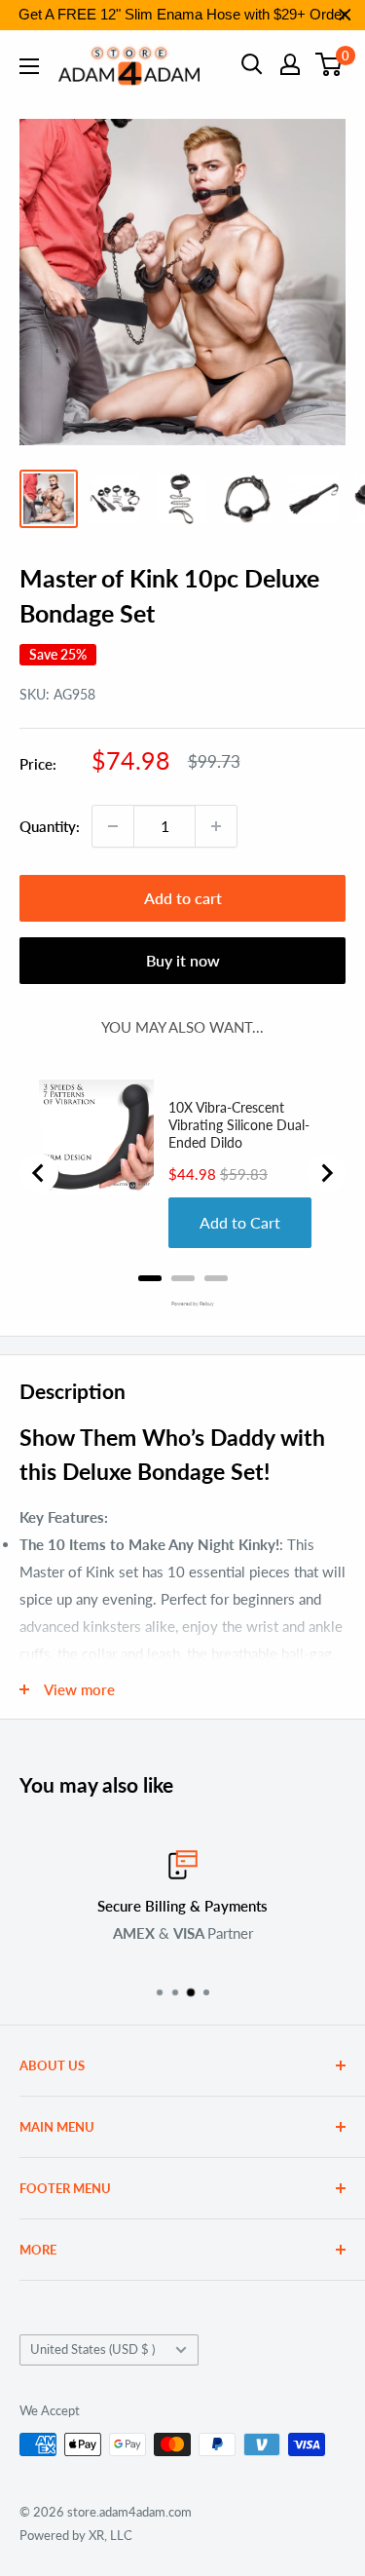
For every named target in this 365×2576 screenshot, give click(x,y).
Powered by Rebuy (183, 1304)
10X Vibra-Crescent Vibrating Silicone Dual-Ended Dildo (239, 1125)
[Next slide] (326, 1173)
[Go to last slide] (39, 1173)
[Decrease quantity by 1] (113, 826)
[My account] (290, 64)
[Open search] (252, 64)
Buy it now (183, 960)
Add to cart (183, 898)
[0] (329, 64)
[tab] (150, 1278)
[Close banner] (345, 15)
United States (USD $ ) (92, 2349)
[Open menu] (29, 66)
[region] (182, 15)
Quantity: (50, 826)
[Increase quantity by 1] (216, 826)
